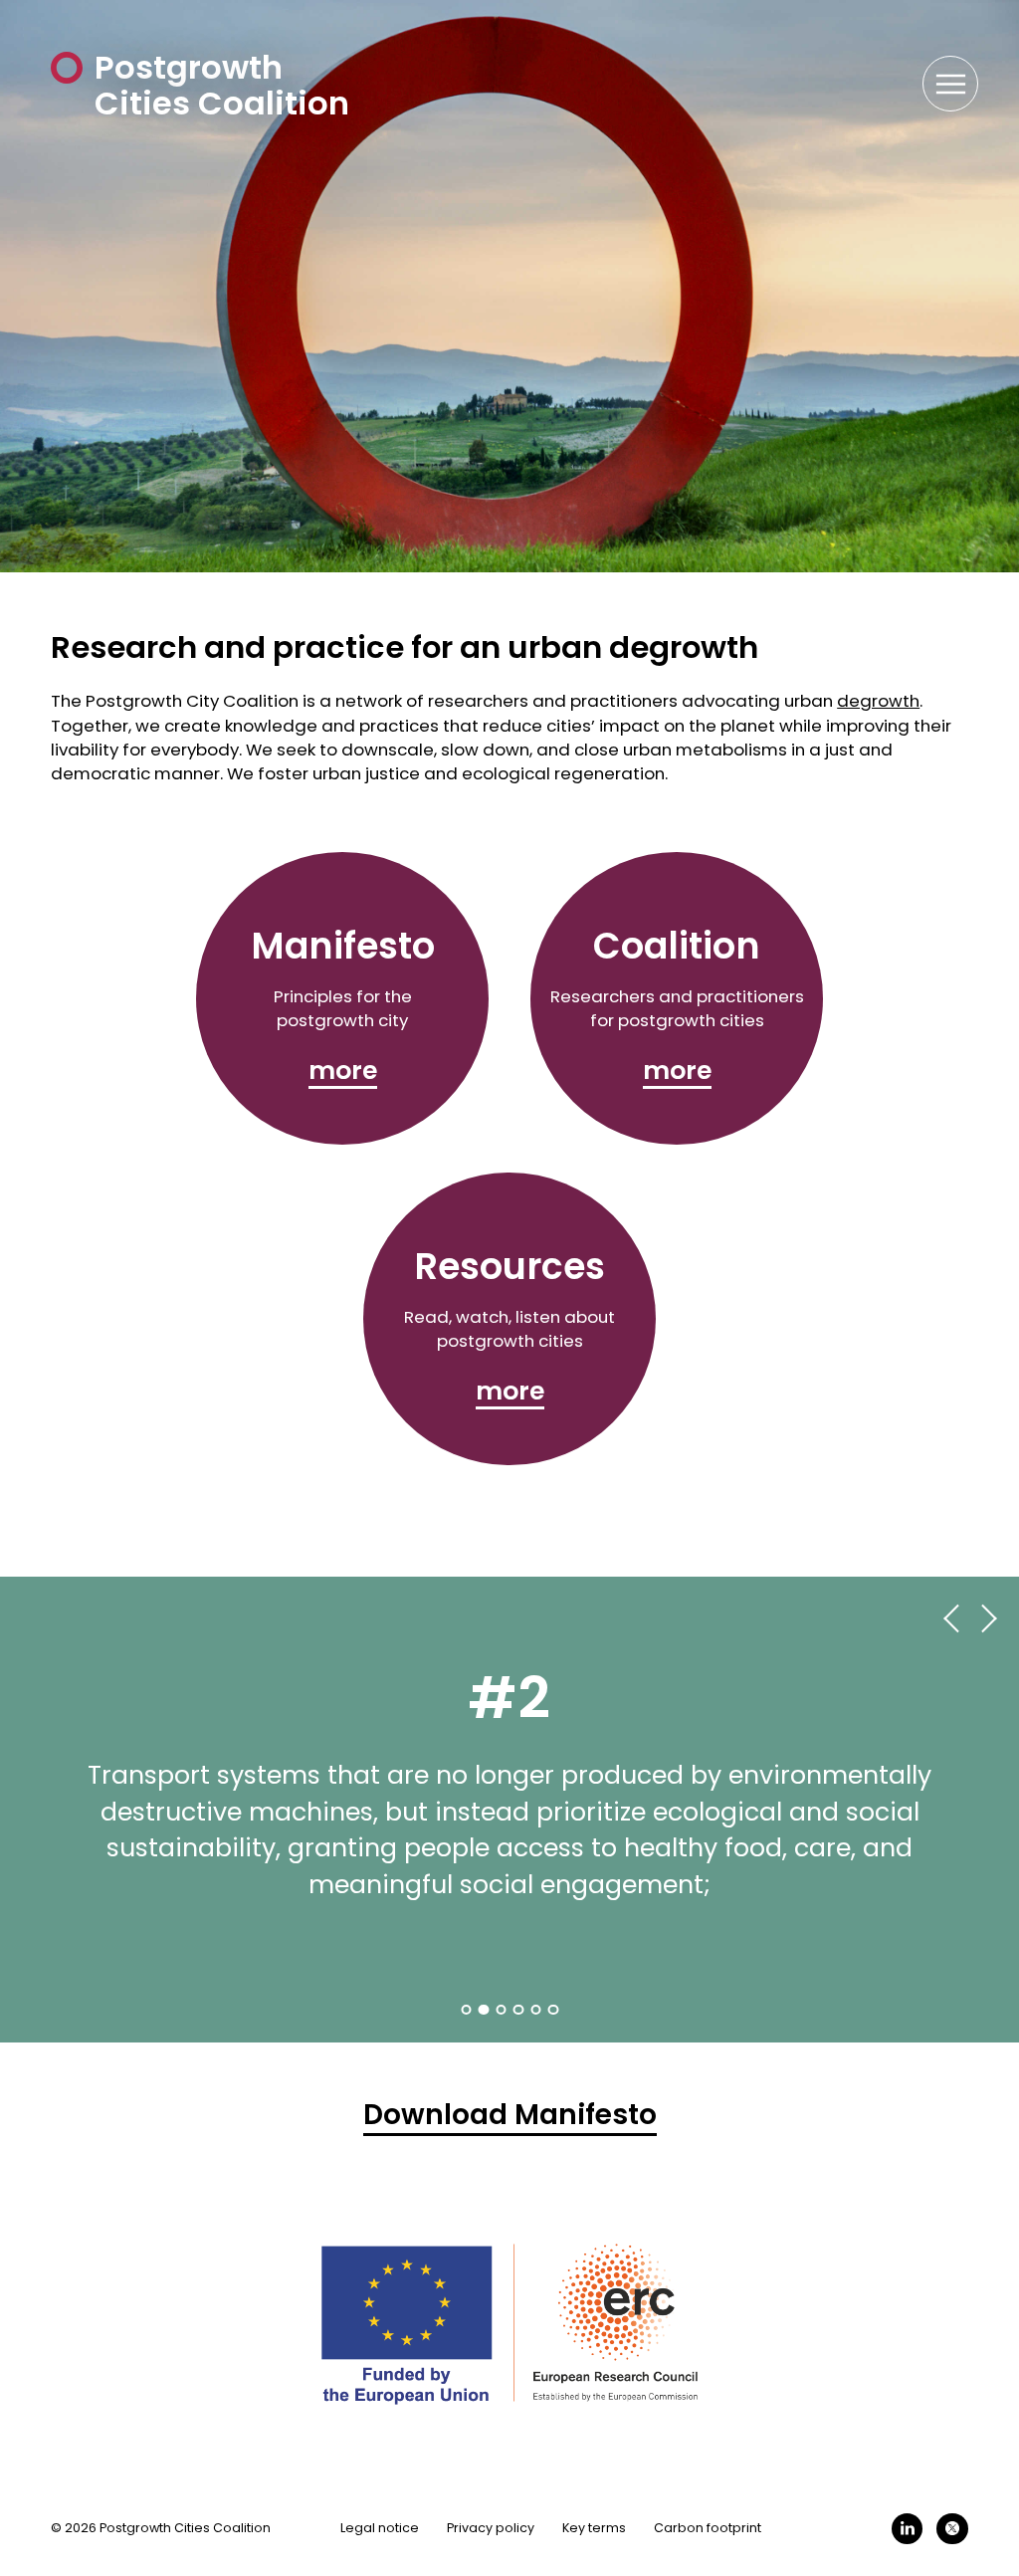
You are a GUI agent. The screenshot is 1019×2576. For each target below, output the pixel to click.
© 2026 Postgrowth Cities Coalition (161, 2528)
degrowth (878, 701)
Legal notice (380, 2528)
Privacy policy (491, 2528)
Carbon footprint (708, 2528)
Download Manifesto (510, 2115)
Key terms (594, 2528)
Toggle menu (960, 84)
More (343, 1071)
